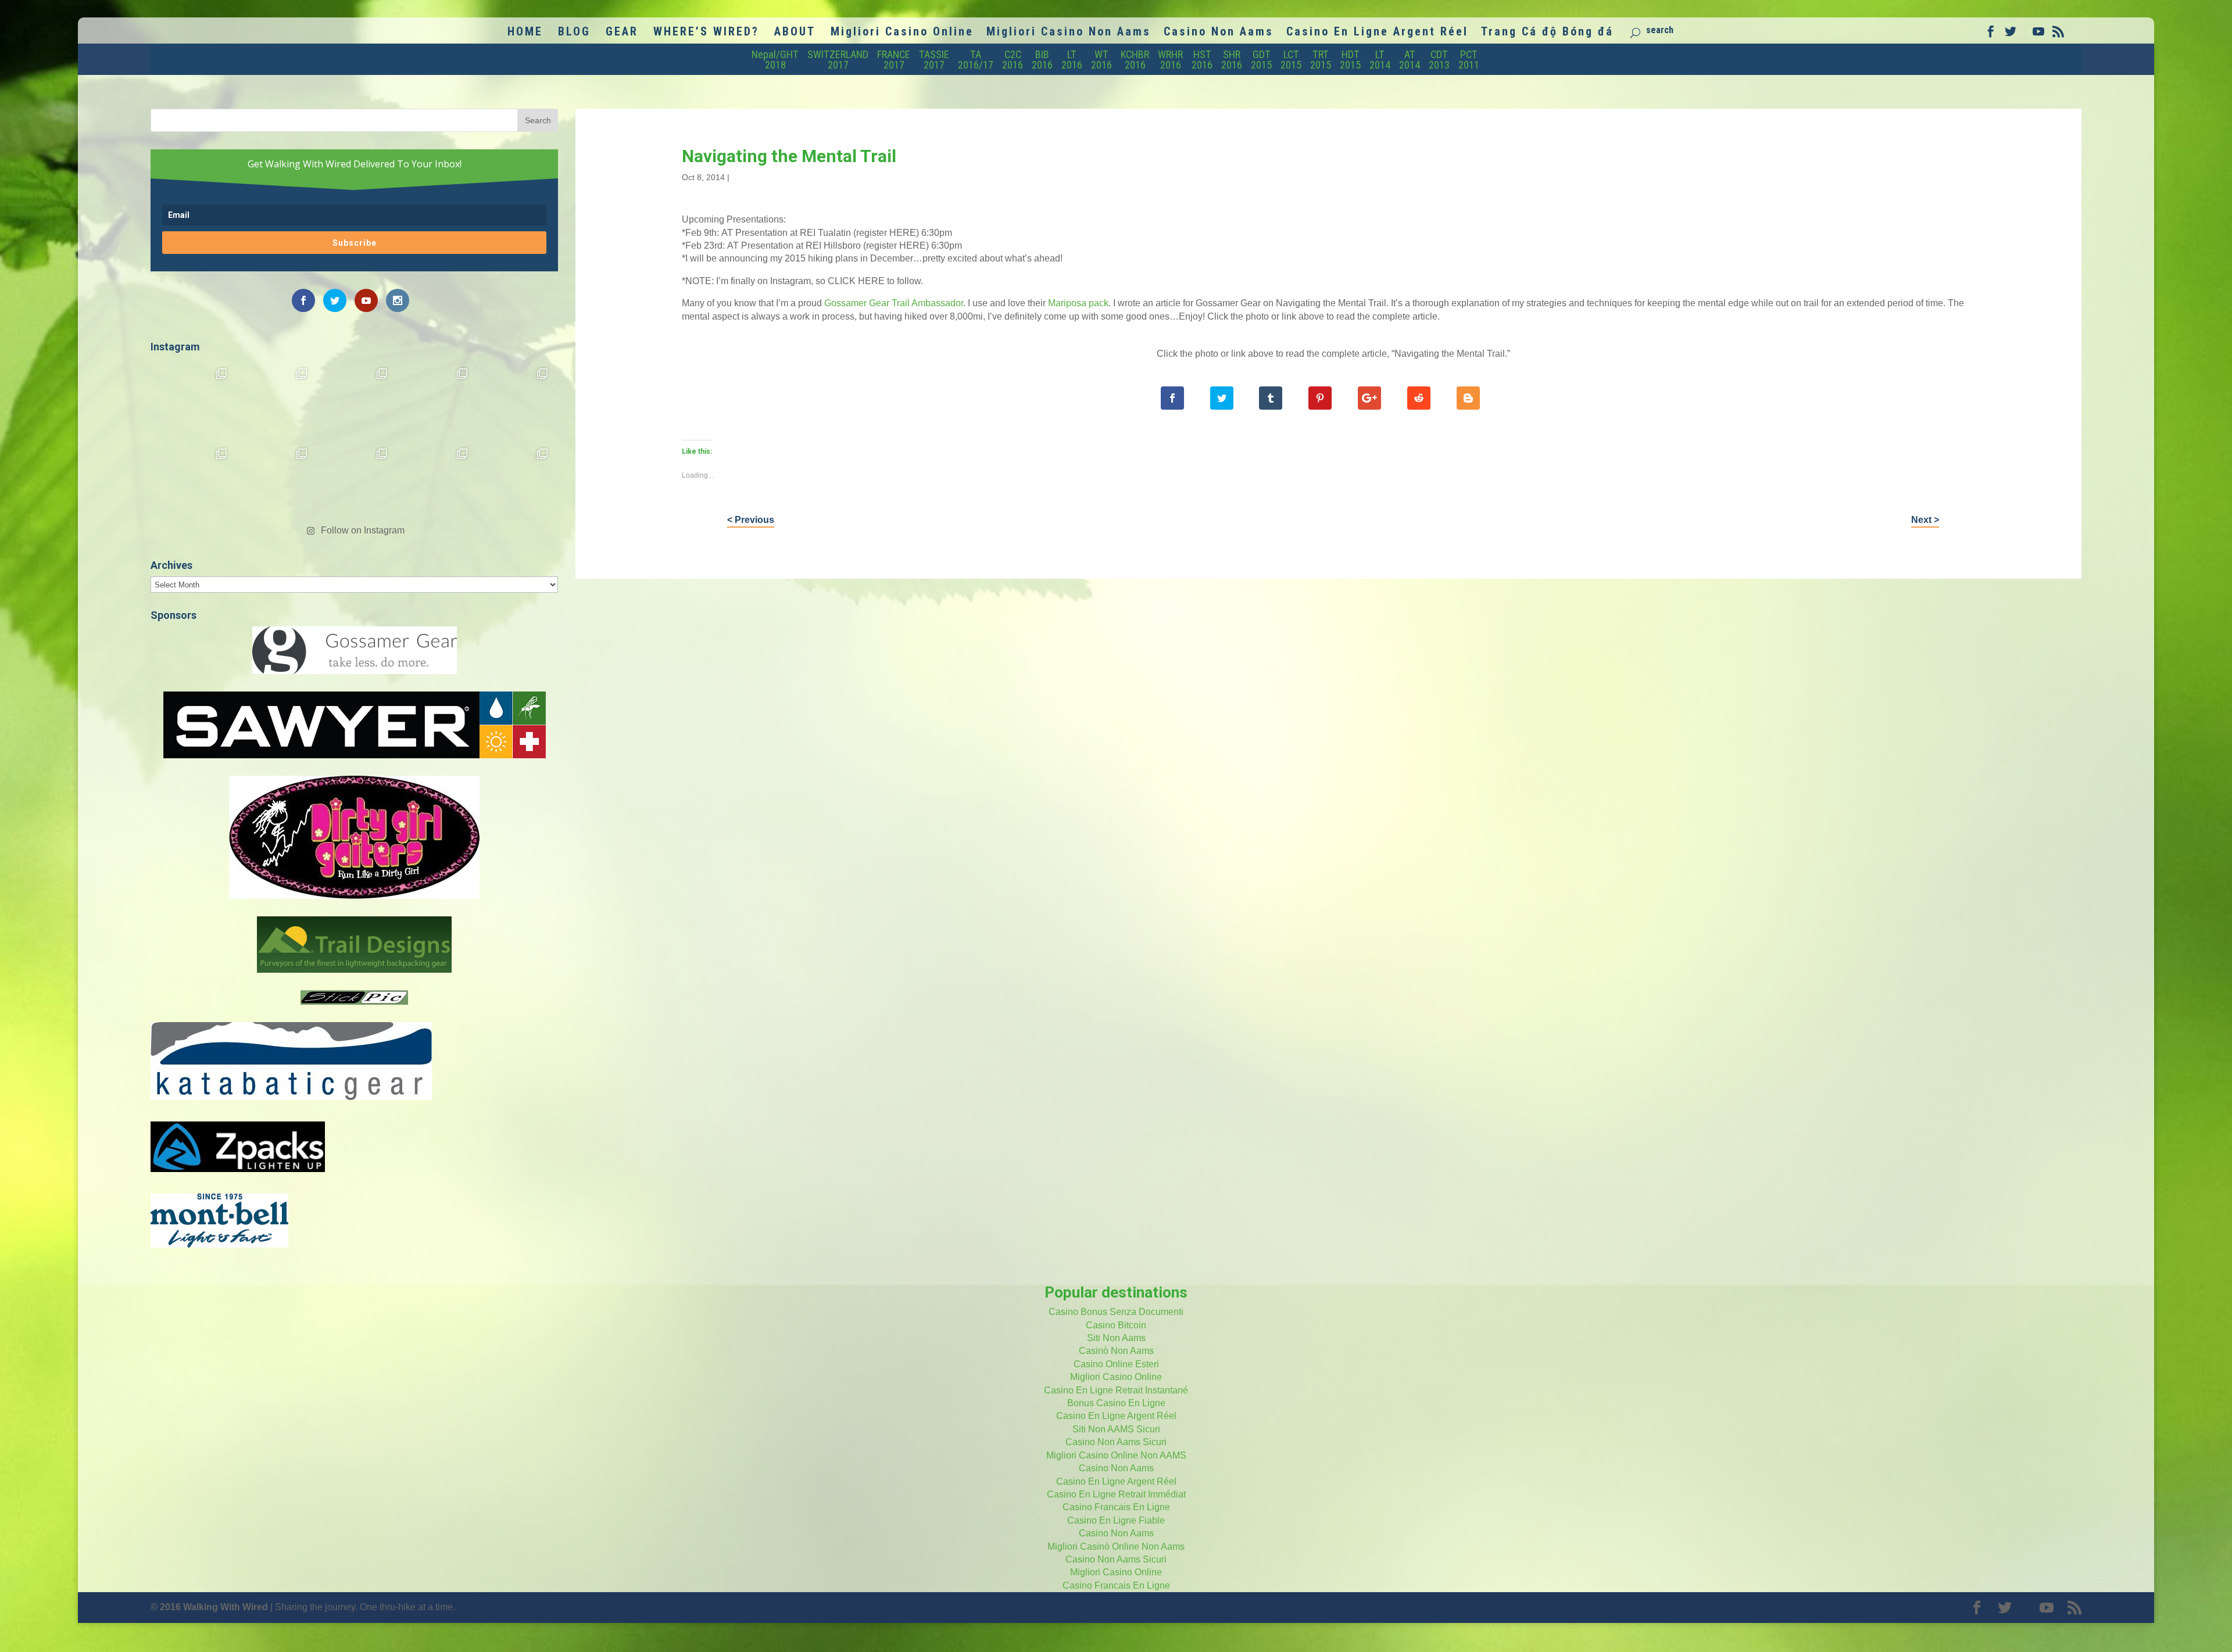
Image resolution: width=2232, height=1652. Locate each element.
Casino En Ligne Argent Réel (1377, 33)
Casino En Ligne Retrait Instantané (1116, 1390)
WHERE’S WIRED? (706, 33)
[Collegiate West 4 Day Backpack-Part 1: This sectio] (515, 481)
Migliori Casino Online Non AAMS (1116, 1455)
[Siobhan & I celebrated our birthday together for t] (274, 481)
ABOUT (795, 33)
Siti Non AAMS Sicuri (1116, 1429)
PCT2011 (1469, 60)
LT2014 (1380, 60)
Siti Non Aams (1116, 1338)
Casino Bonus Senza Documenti (1116, 1312)
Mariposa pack (1078, 303)
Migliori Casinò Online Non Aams (1116, 1547)
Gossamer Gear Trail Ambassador (894, 303)
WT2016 (1101, 60)
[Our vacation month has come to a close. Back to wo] (355, 481)
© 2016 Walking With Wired (209, 1607)
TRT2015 (1321, 60)
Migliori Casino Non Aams (1069, 33)
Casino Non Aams (1219, 33)
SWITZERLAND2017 (838, 60)
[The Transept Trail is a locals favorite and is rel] (355, 401)
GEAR (622, 33)
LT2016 (1072, 60)
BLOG (574, 33)
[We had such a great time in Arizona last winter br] (194, 481)
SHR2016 (1232, 60)
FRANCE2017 (894, 60)
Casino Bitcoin (1116, 1325)
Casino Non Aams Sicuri (1116, 1442)
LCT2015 (1291, 60)
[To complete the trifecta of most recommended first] (515, 401)
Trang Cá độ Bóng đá (1547, 33)
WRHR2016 (1170, 60)
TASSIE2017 (934, 60)
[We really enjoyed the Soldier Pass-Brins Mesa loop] (435, 401)
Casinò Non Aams (1116, 1351)
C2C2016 (1013, 60)
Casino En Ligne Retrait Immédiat (1116, 1494)
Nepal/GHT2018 (775, 60)
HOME (525, 33)
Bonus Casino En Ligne (1116, 1403)
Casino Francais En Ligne (1116, 1507)
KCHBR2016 (1135, 60)
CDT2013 (1439, 60)
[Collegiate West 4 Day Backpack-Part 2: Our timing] (435, 481)
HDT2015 (1350, 60)
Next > (1925, 520)
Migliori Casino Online (902, 33)
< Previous (751, 520)
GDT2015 (1261, 60)
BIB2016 (1042, 60)
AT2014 (1410, 60)
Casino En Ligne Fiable (1116, 1520)
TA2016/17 (976, 60)
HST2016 (1202, 60)
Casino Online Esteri (1116, 1364)
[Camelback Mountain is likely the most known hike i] (274, 401)
